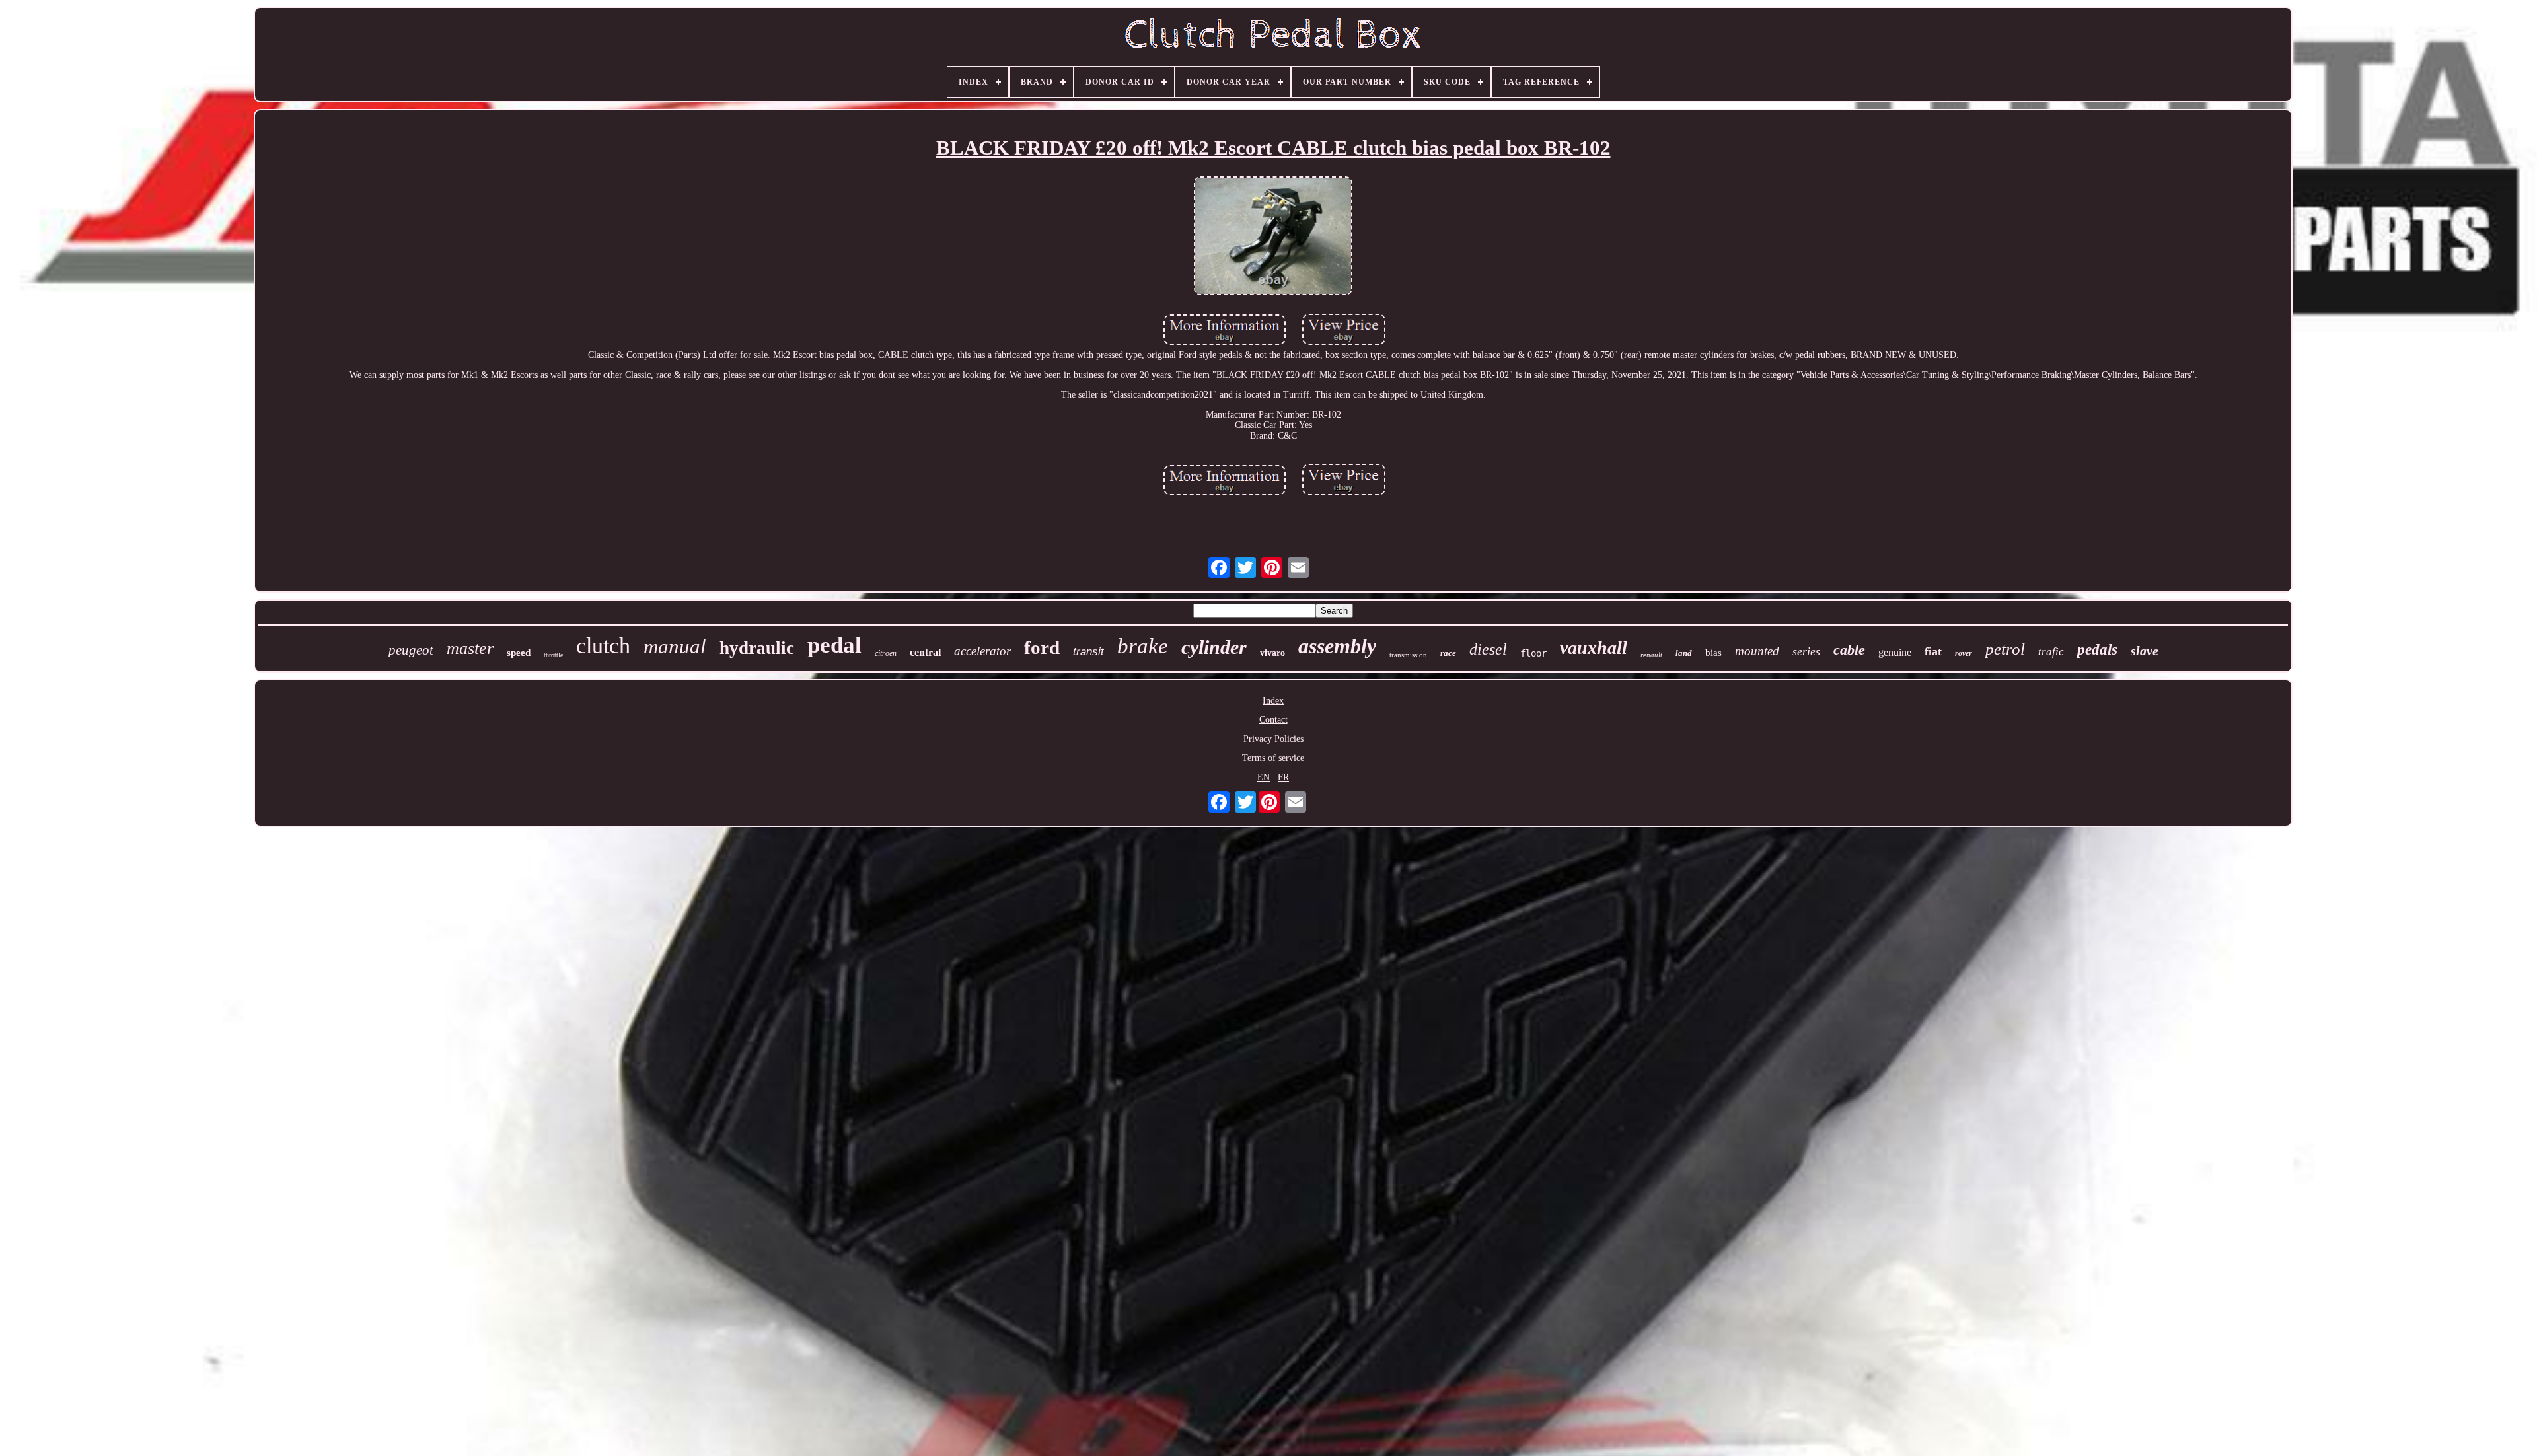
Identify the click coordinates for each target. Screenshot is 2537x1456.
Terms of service (1273, 758)
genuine (1895, 652)
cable (1849, 650)
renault (1651, 655)
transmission (1408, 655)
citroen (886, 653)
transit (1088, 652)
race (1448, 653)
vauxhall (1594, 648)
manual (675, 646)
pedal (834, 645)
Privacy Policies (1273, 739)
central (925, 652)
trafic (2051, 652)
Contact (1273, 720)
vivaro (1272, 653)
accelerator (982, 651)
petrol (2005, 649)
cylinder (1214, 647)
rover (1964, 653)
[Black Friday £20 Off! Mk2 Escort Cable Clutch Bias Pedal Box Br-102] (1273, 237)
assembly (1337, 646)
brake (1143, 646)
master (470, 648)
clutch (603, 646)
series (1806, 651)
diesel (1488, 649)
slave (2145, 651)
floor (1533, 653)
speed (519, 653)
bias (1713, 653)
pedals (2097, 650)
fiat (1933, 651)
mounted (1757, 651)
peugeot (411, 650)
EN (1264, 777)
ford (1042, 647)
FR (1283, 777)
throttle (553, 655)
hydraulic (757, 648)
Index (1273, 701)
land (1684, 653)
